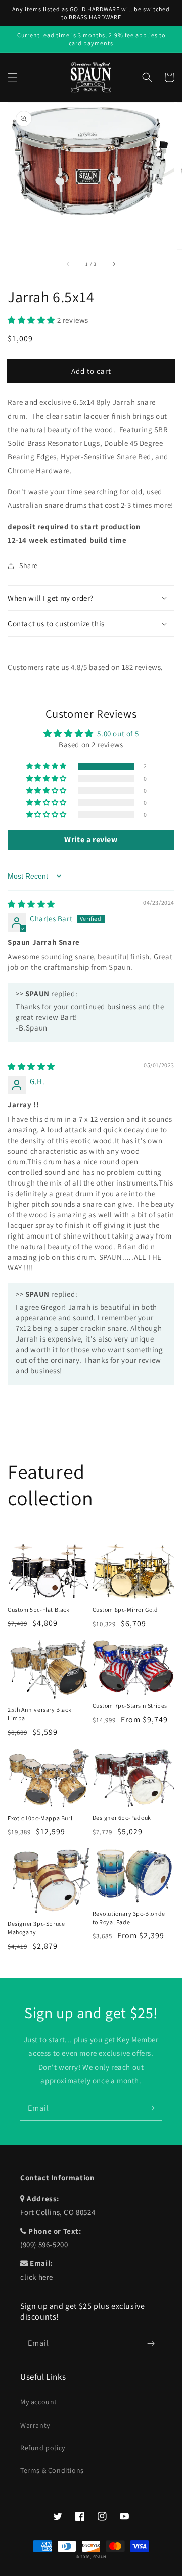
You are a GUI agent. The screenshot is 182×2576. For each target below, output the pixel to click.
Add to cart (91, 371)
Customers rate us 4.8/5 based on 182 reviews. (85, 667)
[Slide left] (68, 264)
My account (39, 2402)
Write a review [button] (91, 839)
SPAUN (100, 2557)
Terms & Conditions (52, 2470)
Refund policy (43, 2448)
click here (37, 2277)
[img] (31, 904)
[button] (13, 77)
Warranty (35, 2425)
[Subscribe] (151, 2108)
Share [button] (29, 565)
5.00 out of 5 (118, 733)
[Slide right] (114, 264)
